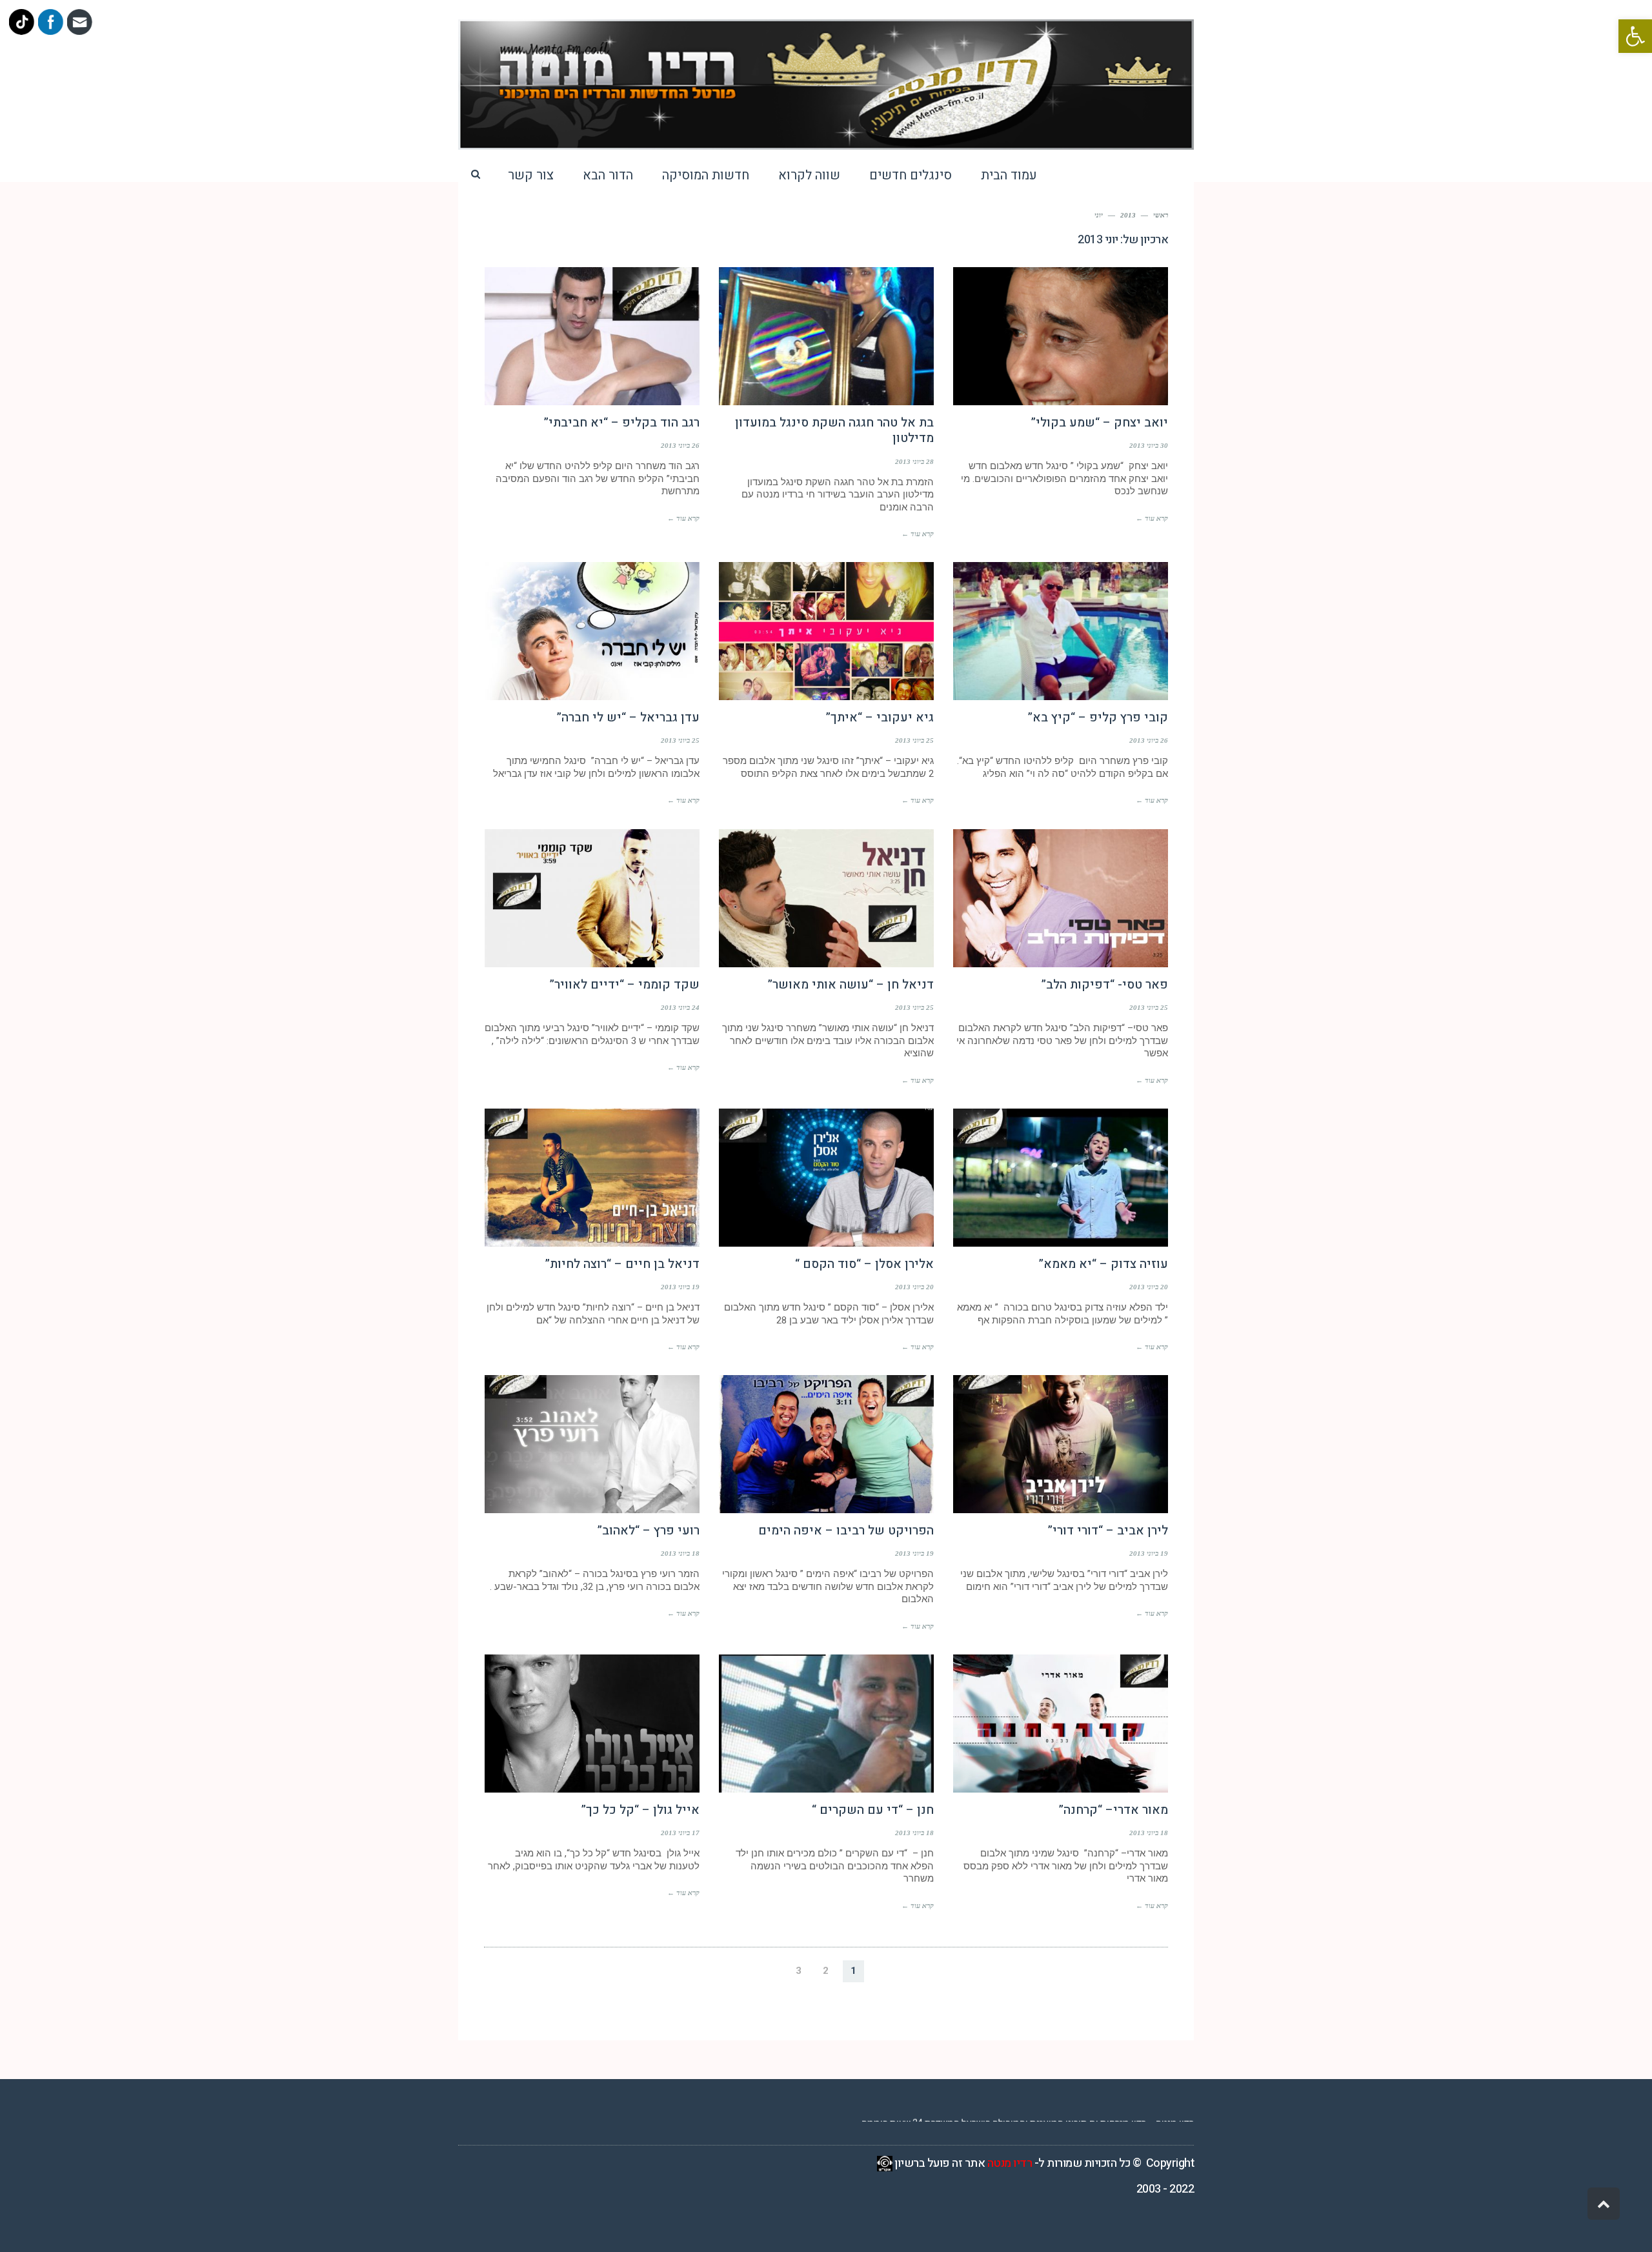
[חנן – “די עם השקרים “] (826, 1724)
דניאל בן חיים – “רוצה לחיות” (622, 1264)
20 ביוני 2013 (1149, 1287)
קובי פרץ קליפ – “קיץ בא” (1098, 718)
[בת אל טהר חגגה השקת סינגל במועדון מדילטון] (826, 336)
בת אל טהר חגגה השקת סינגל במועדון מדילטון (834, 431)
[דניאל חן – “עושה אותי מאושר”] (826, 898)
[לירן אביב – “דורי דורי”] (1061, 1444)
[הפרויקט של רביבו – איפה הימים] (826, 1444)
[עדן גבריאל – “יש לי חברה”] (592, 631)
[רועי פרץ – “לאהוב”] (592, 1444)
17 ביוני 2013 (680, 1833)
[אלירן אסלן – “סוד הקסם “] (826, 1178)
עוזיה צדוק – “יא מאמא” (1103, 1264)
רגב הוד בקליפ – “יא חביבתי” (622, 423)
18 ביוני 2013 (680, 1553)
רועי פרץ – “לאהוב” (649, 1531)
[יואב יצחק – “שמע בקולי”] (1061, 336)
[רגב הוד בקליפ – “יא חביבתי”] (592, 336)
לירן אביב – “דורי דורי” (1108, 1531)
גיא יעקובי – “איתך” (880, 718)
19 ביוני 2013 (680, 1287)
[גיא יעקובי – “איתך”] (826, 631)
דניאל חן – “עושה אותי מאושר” (851, 985)
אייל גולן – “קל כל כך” (640, 1810)
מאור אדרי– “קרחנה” (1113, 1810)
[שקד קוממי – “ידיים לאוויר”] (592, 898)
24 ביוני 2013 (680, 1007)
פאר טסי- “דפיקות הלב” (1105, 985)
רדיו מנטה (1010, 2163)
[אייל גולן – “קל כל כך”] (592, 1724)
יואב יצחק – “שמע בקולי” (1100, 423)
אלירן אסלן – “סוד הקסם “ (864, 1264)
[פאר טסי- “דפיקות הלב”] (1061, 898)
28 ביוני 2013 (914, 461)
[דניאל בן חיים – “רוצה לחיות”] (592, 1178)
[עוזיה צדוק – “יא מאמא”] (1061, 1178)
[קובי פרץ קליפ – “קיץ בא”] (1061, 631)
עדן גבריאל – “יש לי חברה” (628, 718)
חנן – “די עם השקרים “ (873, 1810)
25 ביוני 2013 (914, 740)
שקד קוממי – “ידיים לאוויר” (625, 985)
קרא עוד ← (1152, 518)
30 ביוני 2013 (1149, 445)
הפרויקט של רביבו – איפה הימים (846, 1531)
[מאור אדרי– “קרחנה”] (1061, 1724)
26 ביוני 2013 (680, 445)
